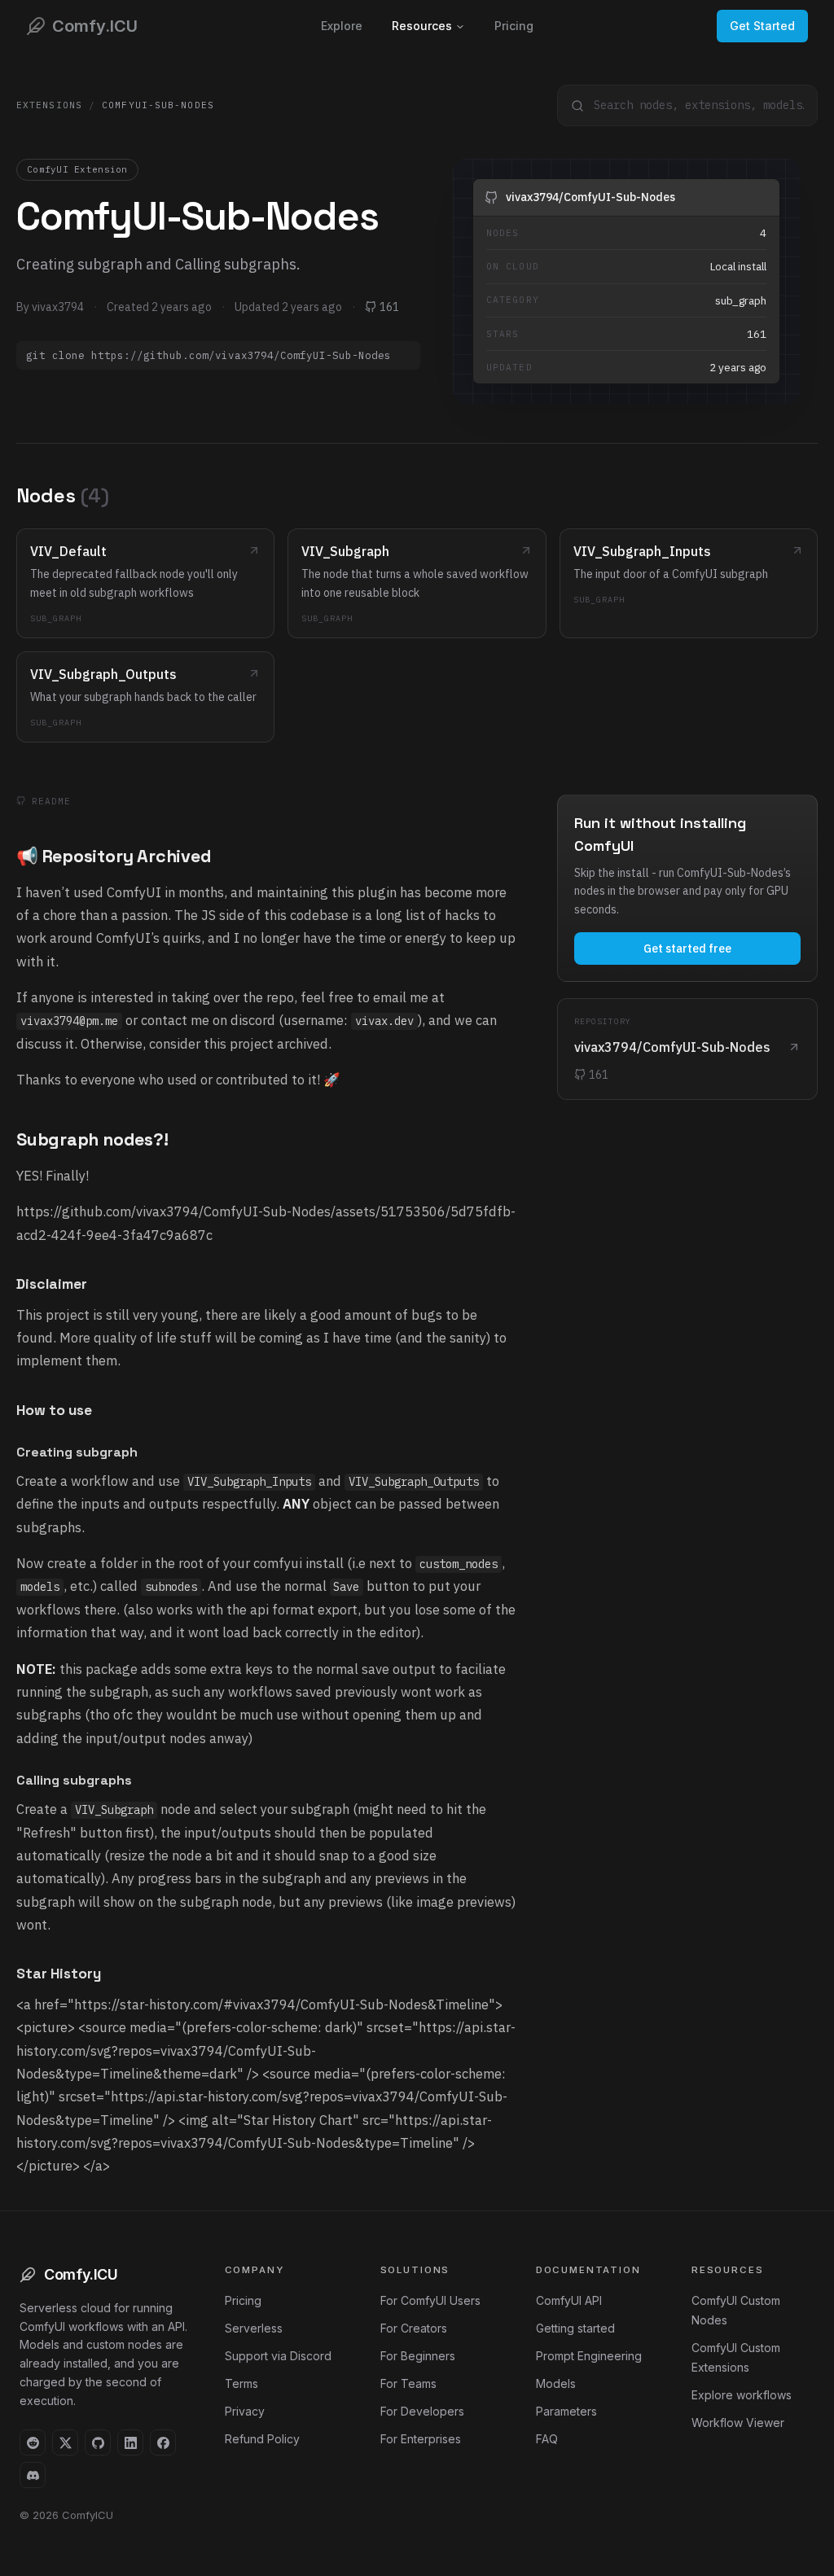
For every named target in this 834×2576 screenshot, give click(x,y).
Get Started (762, 26)
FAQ (547, 2439)
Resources (422, 26)
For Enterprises (421, 2439)
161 (389, 307)
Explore (342, 26)
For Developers (422, 2411)
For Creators (414, 2328)
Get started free (687, 948)
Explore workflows (742, 2395)
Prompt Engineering (589, 2356)
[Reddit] (33, 2442)
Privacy (245, 2411)
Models (556, 2383)
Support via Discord (278, 2356)
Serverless (254, 2328)
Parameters (566, 2411)
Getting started (575, 2328)
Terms (241, 2383)
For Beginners (418, 2356)
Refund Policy (262, 2439)
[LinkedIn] (130, 2442)
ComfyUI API (569, 2300)
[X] (65, 2442)
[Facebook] (163, 2442)
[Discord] (33, 2475)
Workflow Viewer (738, 2423)
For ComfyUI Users (430, 2300)
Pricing (514, 26)
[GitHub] (98, 2442)
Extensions (49, 105)
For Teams (408, 2383)
